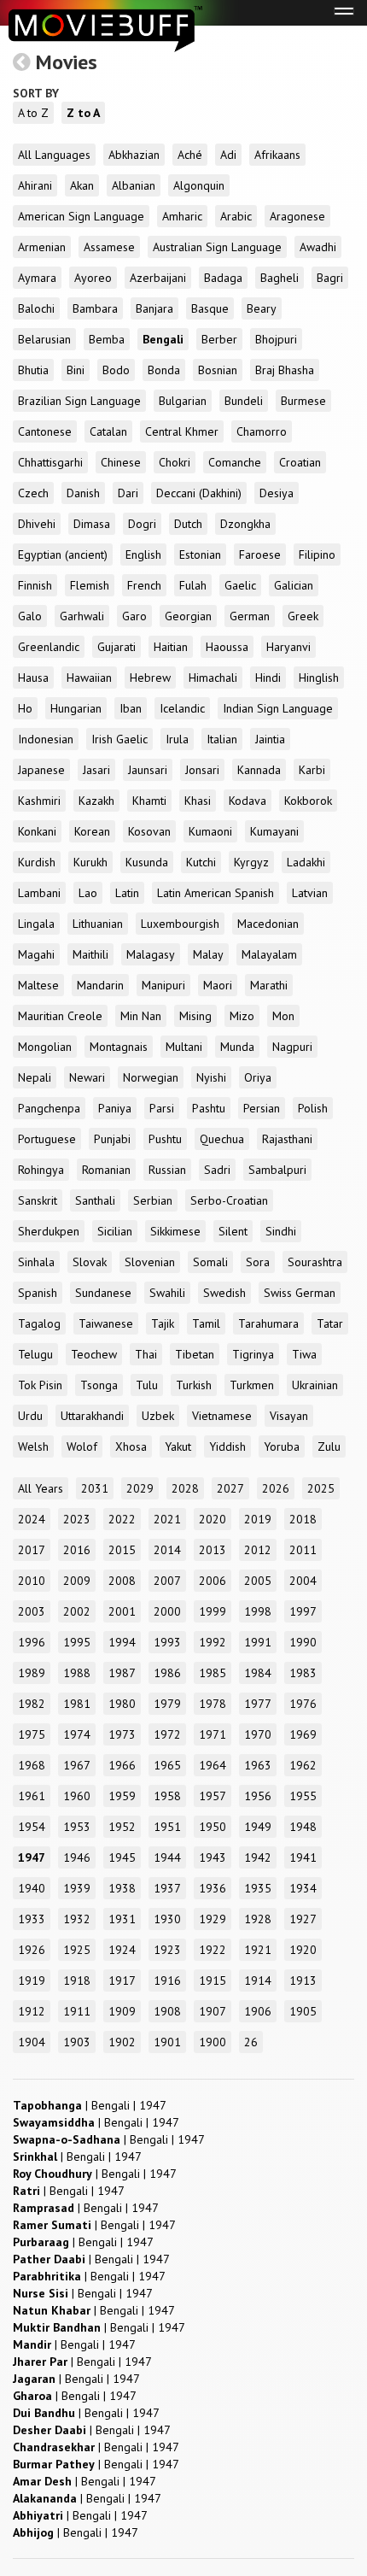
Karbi (312, 770)
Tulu (147, 1385)
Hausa (33, 678)
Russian (167, 1170)
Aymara (37, 278)
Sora (258, 1262)
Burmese (303, 401)
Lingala (36, 924)
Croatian (300, 462)
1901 (167, 2042)
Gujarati (117, 647)
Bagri (330, 278)
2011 (303, 1550)
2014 (167, 1550)
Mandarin (100, 985)
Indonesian (46, 739)
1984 (258, 1673)
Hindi (268, 678)
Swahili (167, 1293)
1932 (77, 1919)
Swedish (224, 1293)
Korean (92, 831)
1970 (258, 1734)
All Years (41, 1488)
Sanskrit (38, 1200)
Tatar (330, 1323)
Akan (82, 185)
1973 (122, 1734)
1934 (303, 1888)
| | (90, 2105)
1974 (77, 1734)
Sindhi (281, 1231)
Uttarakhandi (92, 1416)
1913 (303, 1980)
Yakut (178, 1446)
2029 (140, 1488)
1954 (32, 1827)
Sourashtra (315, 1262)
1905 (303, 2011)
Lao (88, 893)
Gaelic (240, 585)
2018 (303, 1519)
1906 (258, 2011)
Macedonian (268, 924)
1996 (32, 1642)
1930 (167, 1919)
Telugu (35, 1354)
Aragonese (297, 216)
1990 (303, 1642)
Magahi (36, 954)
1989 (32, 1673)
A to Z (33, 113)
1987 (122, 1673)
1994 (122, 1642)
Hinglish (319, 678)
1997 (303, 1611)
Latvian (310, 893)
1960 (77, 1796)
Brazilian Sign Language (79, 401)
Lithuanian (98, 924)
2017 (32, 1550)
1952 (122, 1827)
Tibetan (195, 1354)
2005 (258, 1581)
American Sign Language (81, 216)
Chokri (175, 462)
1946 (77, 1857)
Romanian (106, 1170)
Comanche (235, 462)
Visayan (289, 1416)
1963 (258, 1765)
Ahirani (35, 185)
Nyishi (211, 1077)
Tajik (163, 1323)
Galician (294, 585)
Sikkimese (175, 1231)
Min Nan (141, 1016)
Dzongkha (245, 524)
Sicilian (115, 1231)
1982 (32, 1704)
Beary (262, 308)
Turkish (194, 1385)
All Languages (54, 155)
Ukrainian (315, 1385)
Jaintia (270, 739)
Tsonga (99, 1385)
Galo (30, 616)
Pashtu (209, 1108)
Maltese (38, 985)
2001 (122, 1611)
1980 (122, 1704)
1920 (303, 1950)
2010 (32, 1581)
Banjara (154, 308)
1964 (213, 1765)
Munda (237, 1047)
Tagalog (39, 1323)
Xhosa (131, 1446)
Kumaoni (210, 831)
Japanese (41, 770)
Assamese (109, 247)
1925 (77, 1950)
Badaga (223, 278)
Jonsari (202, 770)
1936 (213, 1888)
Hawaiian (89, 678)
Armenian (42, 247)
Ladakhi (306, 862)
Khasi (198, 801)
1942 (258, 1857)
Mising (195, 1016)
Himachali (213, 678)
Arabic (236, 216)
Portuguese (47, 1139)
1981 (77, 1704)
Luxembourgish (180, 924)
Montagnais (119, 1047)
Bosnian (218, 370)
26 (251, 2042)
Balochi (36, 308)
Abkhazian (134, 155)
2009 (77, 1581)
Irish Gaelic (119, 739)
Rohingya (41, 1170)
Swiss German (300, 1293)
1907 (213, 2011)
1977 (258, 1704)
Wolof (82, 1446)
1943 (213, 1857)
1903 (77, 2042)
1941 (303, 1857)
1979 (167, 1704)
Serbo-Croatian (229, 1200)
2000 (167, 1611)
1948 (303, 1827)
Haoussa (227, 647)
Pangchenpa (49, 1108)
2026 (276, 1488)
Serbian (153, 1200)
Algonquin (199, 185)
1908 (167, 2011)
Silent (233, 1231)
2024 (32, 1519)
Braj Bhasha (285, 370)
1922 (213, 1950)
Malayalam (269, 954)
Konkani (37, 831)
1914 (258, 1980)
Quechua (222, 1139)
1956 (258, 1796)
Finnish (35, 585)
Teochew (94, 1354)
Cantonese (45, 431)
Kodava (248, 801)
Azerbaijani (158, 278)
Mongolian (45, 1047)
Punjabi (112, 1139)
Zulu (329, 1446)
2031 (95, 1488)
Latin (127, 893)
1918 (77, 1980)
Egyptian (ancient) (63, 555)
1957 (213, 1796)
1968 (32, 1765)
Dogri (142, 524)
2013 (213, 1550)
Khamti (149, 801)
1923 (167, 1950)
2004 (303, 1581)
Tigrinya (253, 1354)
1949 (258, 1827)
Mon (283, 1016)
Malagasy (151, 954)
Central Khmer (182, 431)
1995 (77, 1642)
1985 (213, 1673)
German (250, 616)
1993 (167, 1642)
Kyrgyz (251, 862)
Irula (177, 739)
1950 (213, 1827)
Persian (262, 1108)
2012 (258, 1550)
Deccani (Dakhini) (199, 493)
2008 (122, 1581)
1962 (303, 1765)
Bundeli (244, 401)
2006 (213, 1581)
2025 (321, 1488)
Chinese (121, 462)
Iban (131, 708)
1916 (167, 1980)
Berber (219, 339)
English (143, 555)
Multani (184, 1047)
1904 (32, 2042)
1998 (258, 1611)
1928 (258, 1919)
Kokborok (308, 801)
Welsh (33, 1446)
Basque (210, 308)
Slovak (90, 1262)
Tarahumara (268, 1323)
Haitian (171, 647)
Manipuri (163, 985)
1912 (32, 2011)
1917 (122, 1980)
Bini (76, 370)
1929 (213, 1919)
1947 (32, 1857)
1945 (122, 1857)
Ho (25, 708)
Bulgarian (183, 401)
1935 (258, 1888)
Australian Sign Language (217, 247)
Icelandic (182, 708)
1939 (77, 1888)
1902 (122, 2042)
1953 (77, 1827)
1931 (122, 1919)
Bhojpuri (276, 339)
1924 (122, 1950)
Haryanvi (288, 647)
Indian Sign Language (278, 708)
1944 (167, 1857)
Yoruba (282, 1446)
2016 (77, 1550)
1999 (213, 1611)
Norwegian (151, 1077)
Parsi (162, 1108)
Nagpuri (292, 1047)
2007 (167, 1581)
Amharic (182, 216)
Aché (190, 155)
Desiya (277, 493)
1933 (32, 1919)
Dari (128, 493)
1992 (213, 1642)
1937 (167, 1888)
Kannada (259, 770)
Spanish (38, 1293)
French (144, 585)
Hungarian (76, 708)
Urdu (30, 1416)
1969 (303, 1734)
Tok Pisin (40, 1385)
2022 (122, 1519)
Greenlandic (49, 647)
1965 (167, 1765)
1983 (303, 1673)
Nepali (35, 1077)
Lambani (39, 893)
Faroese (260, 555)
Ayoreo (93, 278)
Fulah (193, 585)
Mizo (242, 1016)
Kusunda (147, 862)
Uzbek (158, 1416)
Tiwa (304, 1354)
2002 (77, 1611)
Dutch (188, 524)
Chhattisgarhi (50, 462)
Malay (208, 954)
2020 (213, 1519)
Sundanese (103, 1293)
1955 (303, 1796)
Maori (218, 985)
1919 (32, 1980)
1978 (213, 1704)
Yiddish (227, 1446)
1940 (32, 1888)
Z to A (83, 113)
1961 (32, 1796)
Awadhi (318, 247)
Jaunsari (148, 770)
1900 (213, 2042)
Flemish (90, 585)
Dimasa (92, 524)
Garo (134, 616)
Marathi (269, 985)
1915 (213, 1980)
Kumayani (274, 831)
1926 (32, 1950)
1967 (77, 1765)
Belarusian (44, 339)
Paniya (115, 1108)
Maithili (90, 954)
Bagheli (280, 278)
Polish (313, 1108)
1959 (122, 1796)
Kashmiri (39, 801)
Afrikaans (277, 155)
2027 (230, 1488)
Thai (146, 1354)
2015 (122, 1550)
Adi (228, 155)
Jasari (96, 770)
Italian (222, 739)
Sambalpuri (277, 1170)
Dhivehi (37, 524)
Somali (210, 1262)
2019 (258, 1519)
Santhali (95, 1200)
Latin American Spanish (216, 893)
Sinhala (36, 1262)
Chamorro (262, 431)
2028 (185, 1488)
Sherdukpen (49, 1231)
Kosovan (149, 831)
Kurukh (90, 862)
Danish (83, 493)
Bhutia (33, 370)
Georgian (188, 616)
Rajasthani (287, 1139)
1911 (77, 2011)
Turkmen (252, 1385)
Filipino (317, 555)
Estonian (200, 555)
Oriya (258, 1077)
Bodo (116, 370)
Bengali (163, 339)
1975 (32, 1734)
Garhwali (82, 616)
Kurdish (37, 862)
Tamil (206, 1323)
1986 (167, 1673)
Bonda (164, 370)
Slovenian (150, 1262)
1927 (303, 1919)
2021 (167, 1519)
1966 (122, 1765)
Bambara (95, 308)
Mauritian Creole (60, 1016)
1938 (122, 1888)
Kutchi (201, 862)
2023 (77, 1519)
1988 (77, 1673)
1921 (258, 1950)
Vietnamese (222, 1416)
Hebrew (150, 678)
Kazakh (96, 801)
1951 (167, 1827)
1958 (167, 1796)
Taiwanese (106, 1323)
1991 (258, 1642)
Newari (87, 1077)
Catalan (108, 431)
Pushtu (165, 1139)
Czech (33, 493)
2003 (32, 1611)
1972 (167, 1734)
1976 (303, 1704)
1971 (213, 1734)
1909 (122, 2011)
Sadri (217, 1170)
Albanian (134, 185)
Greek (303, 616)
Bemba (107, 339)
